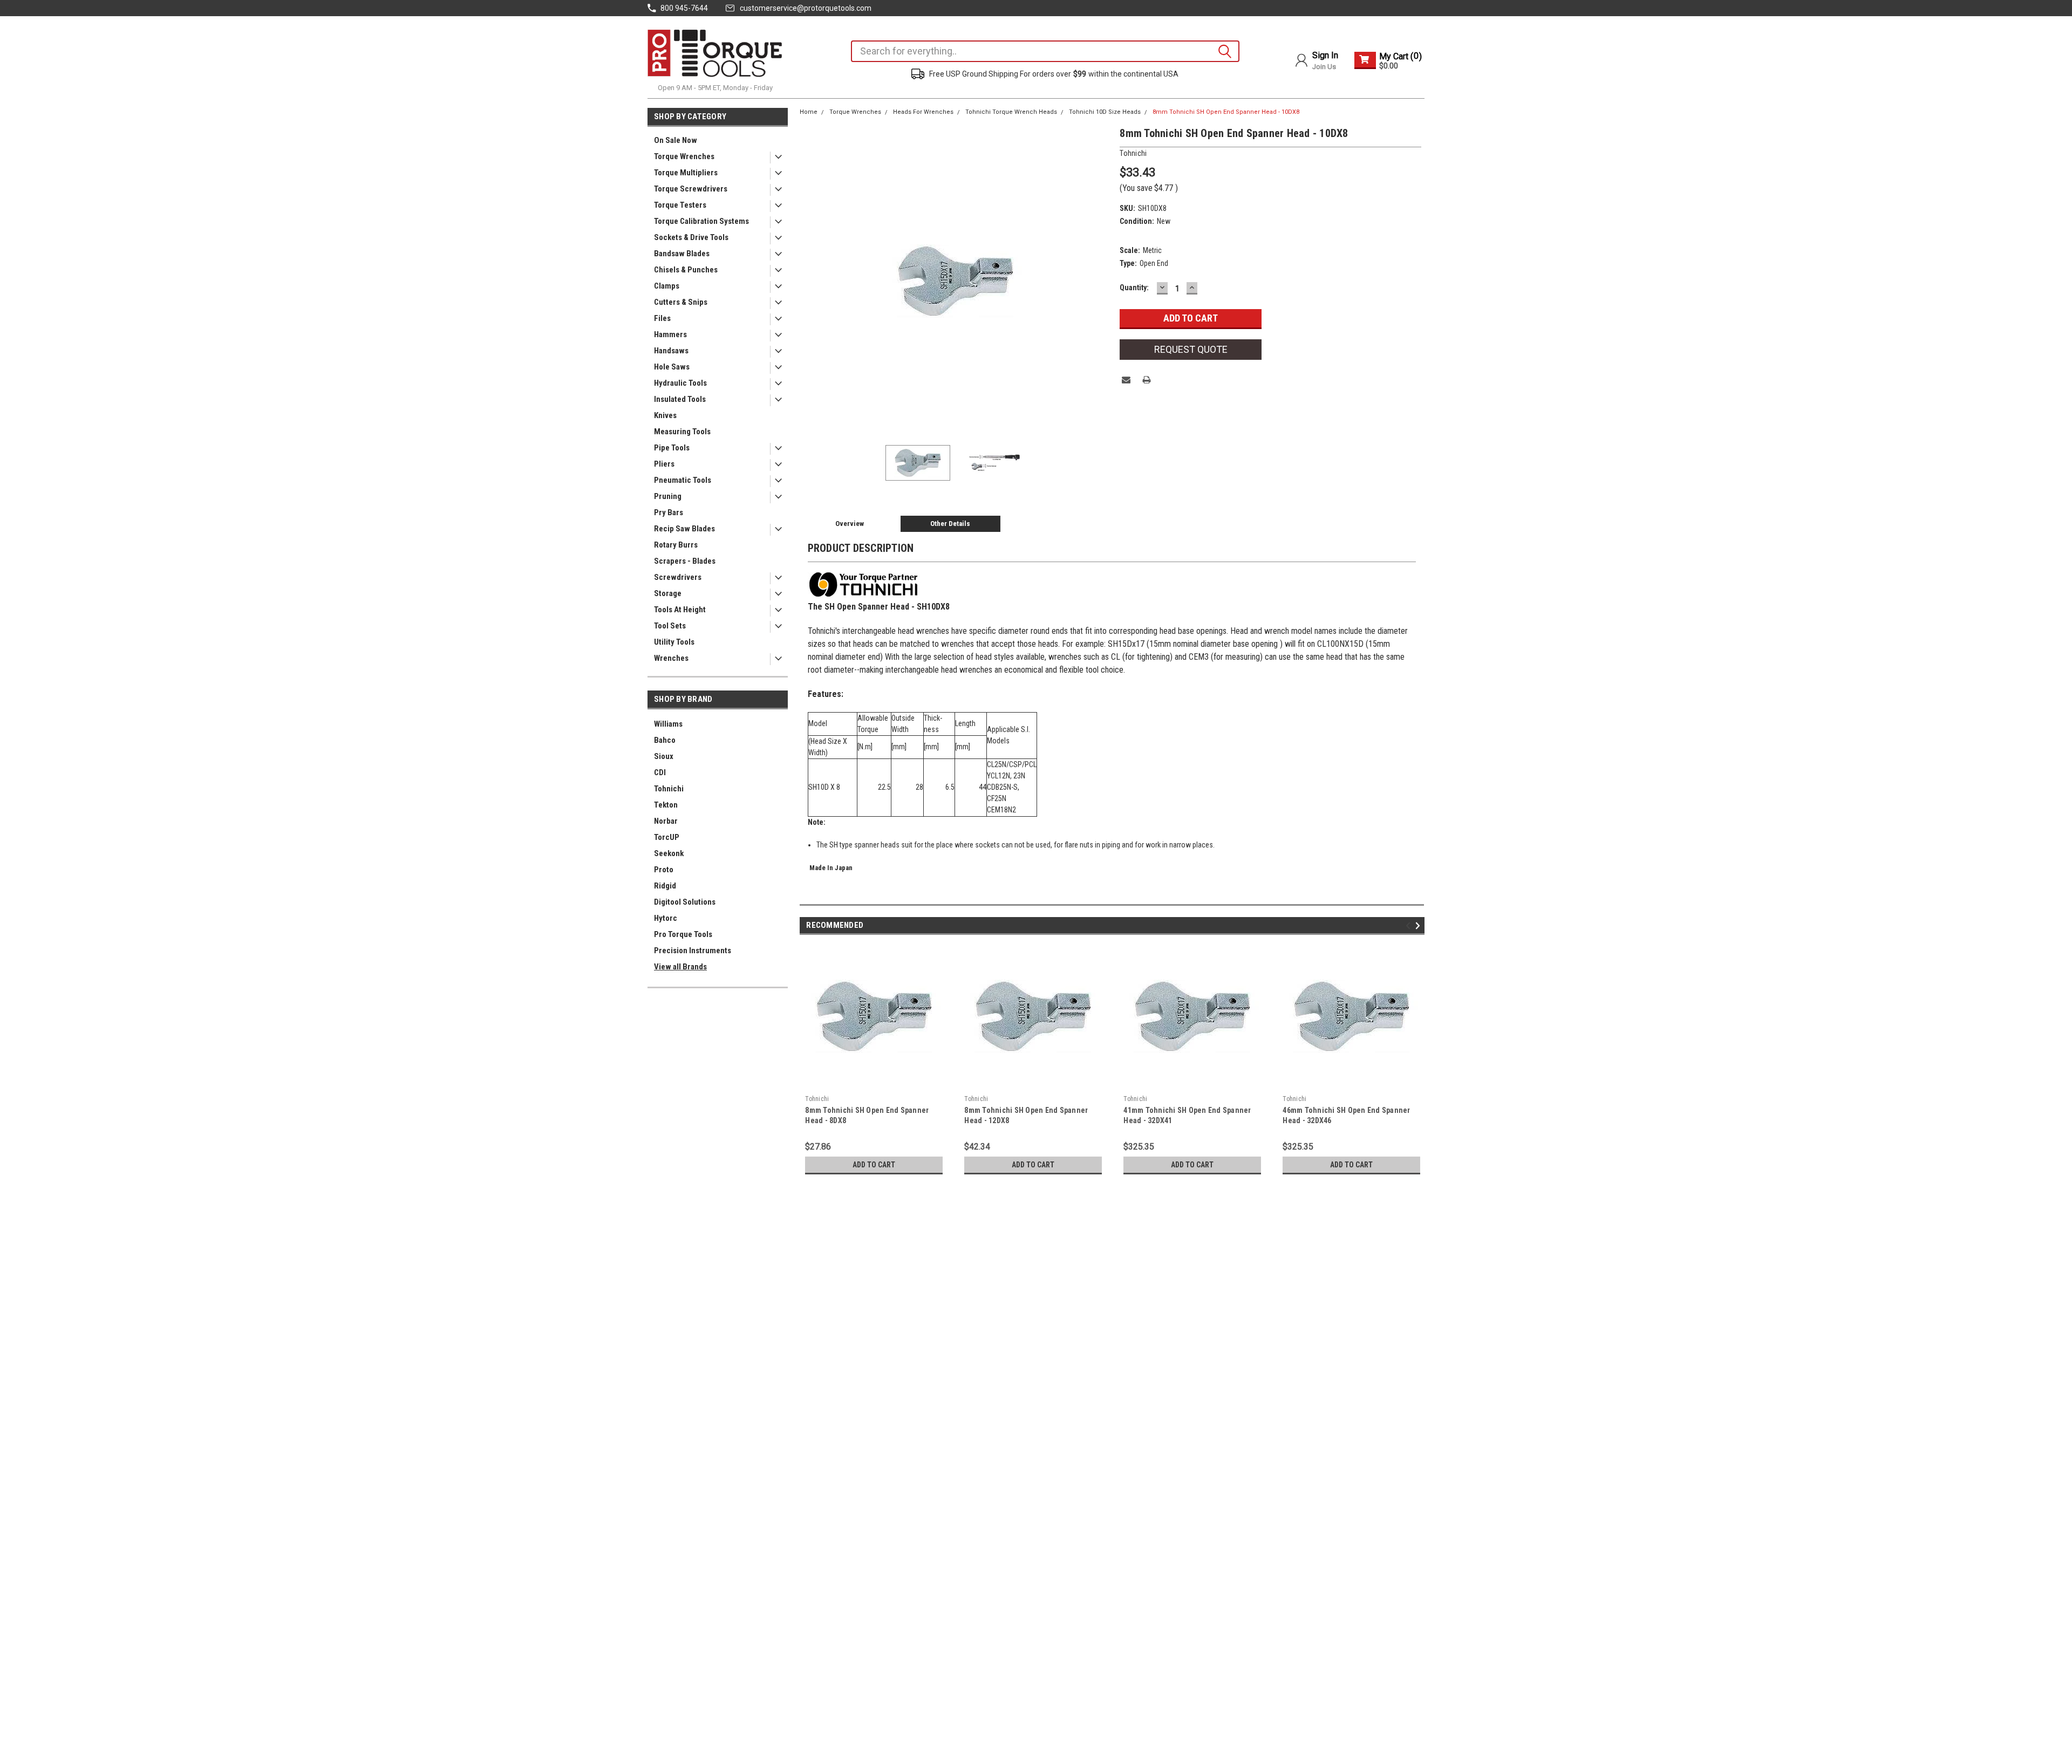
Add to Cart (874, 1165)
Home (809, 112)
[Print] (1147, 380)
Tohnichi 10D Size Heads (1105, 112)
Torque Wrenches (684, 156)
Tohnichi (669, 789)
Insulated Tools (680, 399)
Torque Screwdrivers (691, 189)
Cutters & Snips (681, 302)
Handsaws (671, 351)
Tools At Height (680, 610)
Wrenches (671, 658)
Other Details (950, 524)
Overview (850, 524)
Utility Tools (674, 642)
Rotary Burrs (676, 545)
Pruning (668, 496)
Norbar (666, 821)
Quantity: (1134, 288)
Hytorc (666, 918)
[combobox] (1045, 51)
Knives (665, 415)
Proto (664, 870)
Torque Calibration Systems (701, 221)
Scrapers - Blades (685, 561)
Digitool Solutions (685, 902)
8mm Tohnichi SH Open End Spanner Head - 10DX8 (1226, 112)
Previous (810, 281)
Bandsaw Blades (682, 254)
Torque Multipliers (686, 173)
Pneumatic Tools (683, 480)
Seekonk (669, 853)
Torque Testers (680, 205)
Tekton (666, 805)
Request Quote (1191, 349)
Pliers (664, 464)
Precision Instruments (693, 951)
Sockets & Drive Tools (691, 237)
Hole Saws (672, 367)
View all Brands (680, 967)
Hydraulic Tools (680, 383)
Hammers (670, 334)
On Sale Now (676, 140)
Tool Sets (670, 626)
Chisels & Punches (686, 270)
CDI (660, 772)
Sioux (664, 756)
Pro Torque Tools (683, 934)
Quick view (874, 1082)
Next (1101, 281)
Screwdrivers (678, 577)
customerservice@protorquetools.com (806, 8)
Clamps (667, 286)
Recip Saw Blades (684, 529)
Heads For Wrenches (923, 112)
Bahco (665, 740)
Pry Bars (669, 512)
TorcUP (667, 837)
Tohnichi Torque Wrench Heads (1011, 112)
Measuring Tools (682, 432)
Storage (668, 593)
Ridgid (665, 886)
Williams (668, 724)
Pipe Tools (672, 448)
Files (662, 318)
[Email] (1126, 380)
